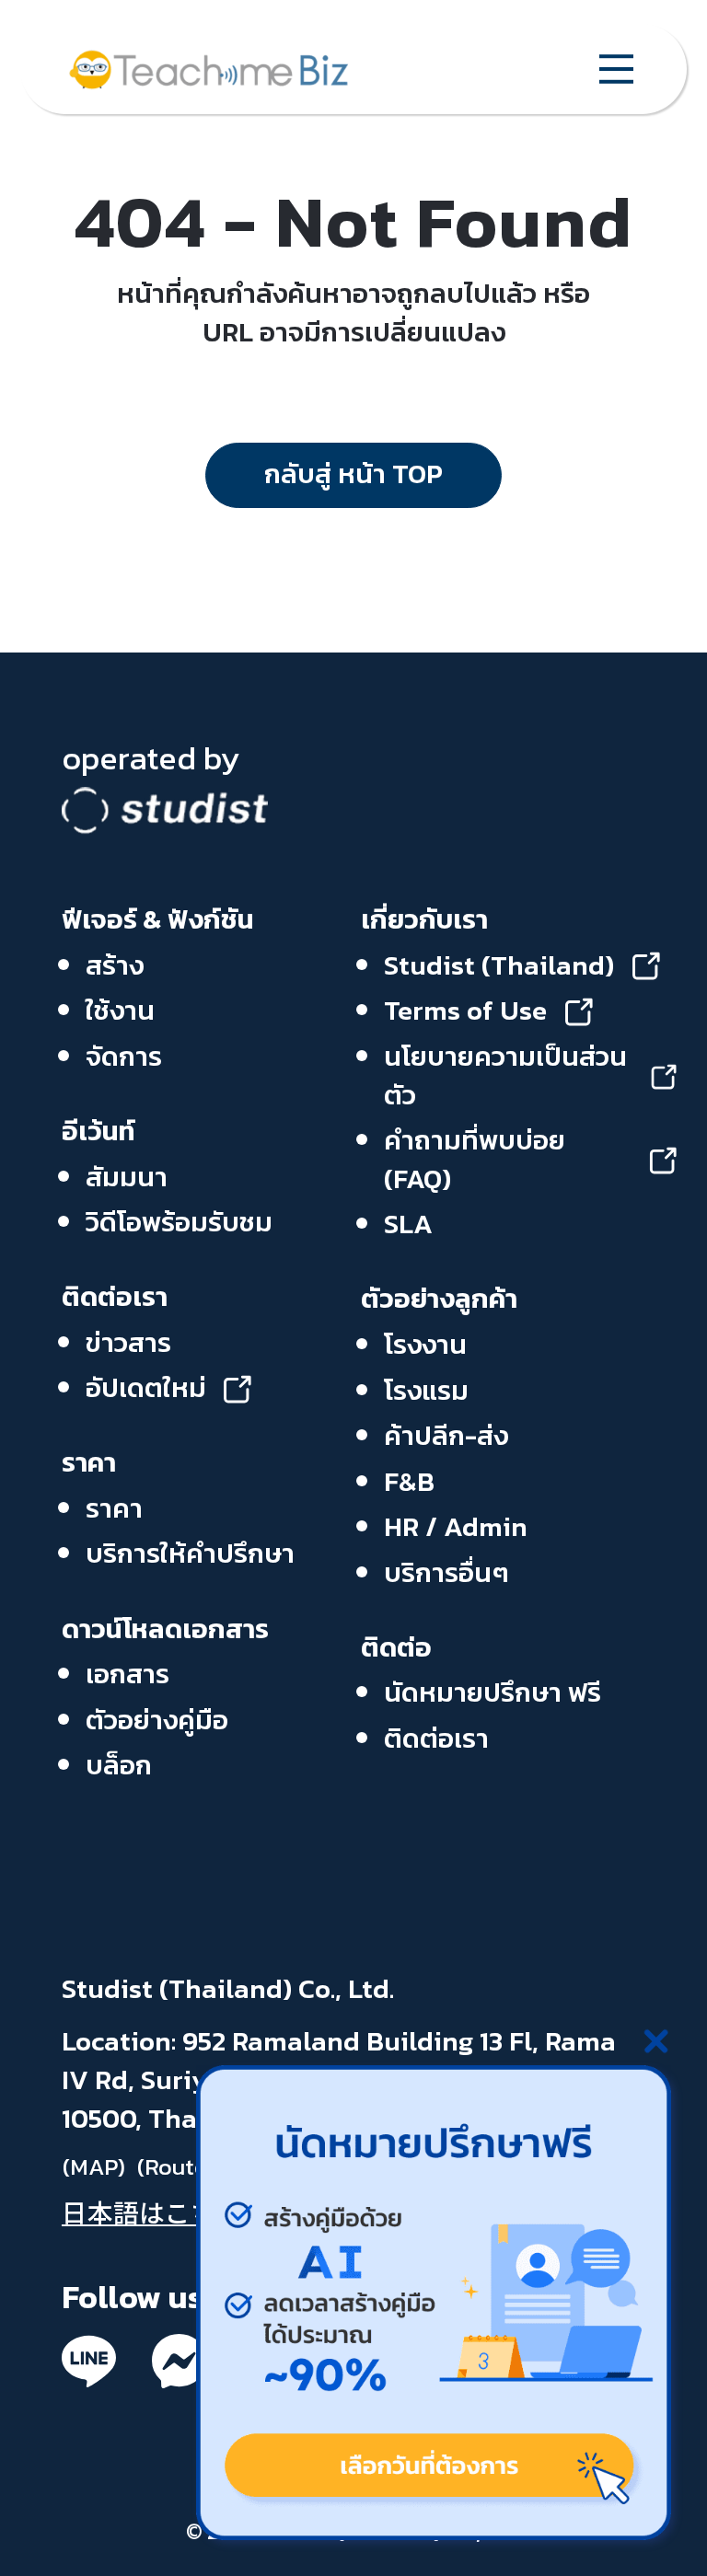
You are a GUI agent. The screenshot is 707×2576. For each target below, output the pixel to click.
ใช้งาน (120, 1011)
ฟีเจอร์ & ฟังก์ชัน (158, 919)
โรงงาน (425, 1345)
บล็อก (119, 1765)
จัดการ (124, 1057)
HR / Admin (456, 1527)
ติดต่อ (396, 1647)
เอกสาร (127, 1674)
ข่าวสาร (128, 1343)
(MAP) (94, 2166)
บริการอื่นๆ (446, 1573)
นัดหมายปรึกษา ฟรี (493, 1692)
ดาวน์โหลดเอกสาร (165, 1629)
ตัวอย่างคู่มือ (157, 1720)
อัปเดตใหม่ (146, 1389)
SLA (408, 1224)
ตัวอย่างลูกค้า (439, 1299)
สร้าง (115, 965)
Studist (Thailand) (499, 966)
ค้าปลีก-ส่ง (446, 1436)
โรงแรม (426, 1391)
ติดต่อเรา (115, 1297)
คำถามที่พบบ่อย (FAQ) (475, 1160)
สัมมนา (127, 1177)
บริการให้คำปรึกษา (190, 1554)
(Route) (175, 2166)
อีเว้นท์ (99, 1131)
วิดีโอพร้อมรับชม (179, 1222)
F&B (409, 1482)
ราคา (89, 1462)
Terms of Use (465, 1011)
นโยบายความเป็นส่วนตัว (505, 1076)
